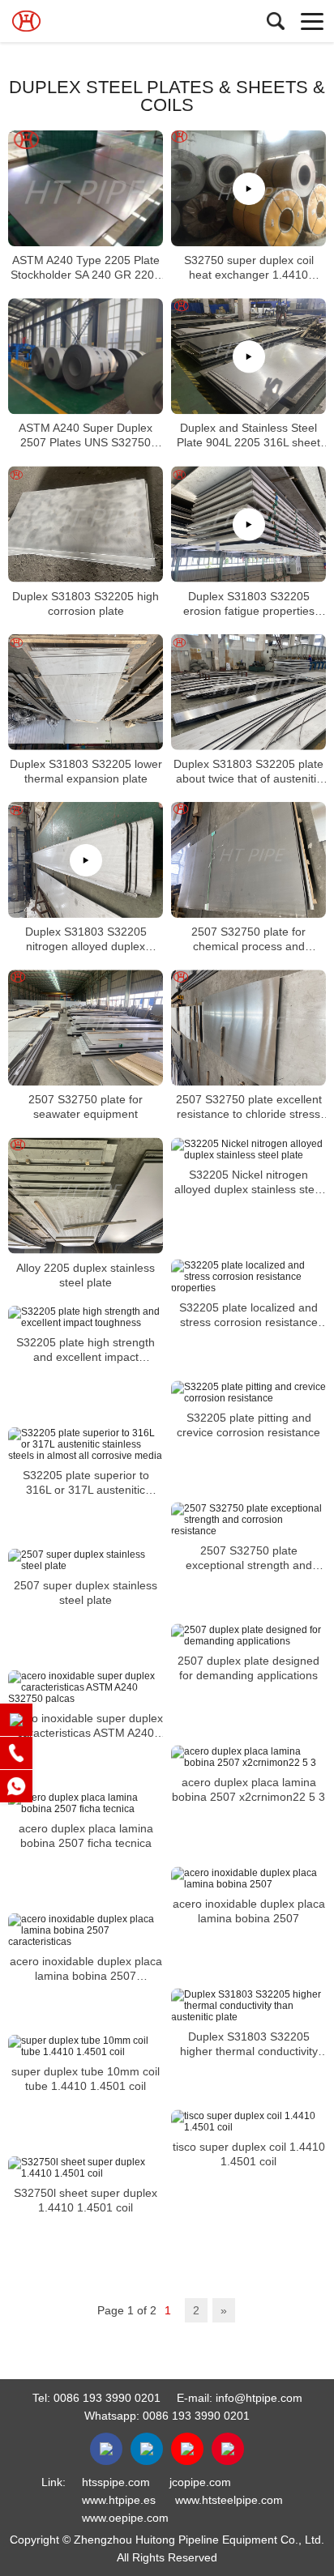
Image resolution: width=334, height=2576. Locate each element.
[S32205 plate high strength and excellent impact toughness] (86, 1317)
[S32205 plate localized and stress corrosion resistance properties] (248, 1277)
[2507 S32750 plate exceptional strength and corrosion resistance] (248, 1520)
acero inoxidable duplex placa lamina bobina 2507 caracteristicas (86, 1969)
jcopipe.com (200, 2482)
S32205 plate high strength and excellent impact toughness (86, 1350)
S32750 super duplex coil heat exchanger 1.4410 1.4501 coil (249, 268)
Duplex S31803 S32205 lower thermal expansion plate (86, 771)
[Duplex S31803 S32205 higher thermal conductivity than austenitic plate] (248, 2006)
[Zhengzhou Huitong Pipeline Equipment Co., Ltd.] (85, 21)
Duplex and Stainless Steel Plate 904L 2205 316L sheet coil (248, 436)
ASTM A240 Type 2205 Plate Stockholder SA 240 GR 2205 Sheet (86, 268)
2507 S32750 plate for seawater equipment (86, 1107)
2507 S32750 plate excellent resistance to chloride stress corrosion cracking (249, 1108)
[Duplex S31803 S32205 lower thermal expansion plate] (86, 692)
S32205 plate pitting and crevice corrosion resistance (248, 1425)
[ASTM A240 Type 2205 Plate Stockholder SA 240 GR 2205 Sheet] (86, 188)
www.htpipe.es (119, 2500)
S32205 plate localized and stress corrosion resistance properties (248, 1315)
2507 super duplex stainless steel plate (86, 1593)
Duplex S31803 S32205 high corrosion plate (86, 603)
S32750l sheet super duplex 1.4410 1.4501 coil (86, 2200)
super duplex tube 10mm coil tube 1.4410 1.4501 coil (86, 2079)
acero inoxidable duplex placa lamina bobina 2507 (249, 1911)
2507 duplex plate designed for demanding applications (248, 1668)
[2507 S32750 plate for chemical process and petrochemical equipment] (248, 860)
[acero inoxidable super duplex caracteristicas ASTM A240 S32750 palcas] (86, 1687)
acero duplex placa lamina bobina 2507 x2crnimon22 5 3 (248, 1789)
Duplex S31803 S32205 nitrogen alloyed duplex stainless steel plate (86, 939)
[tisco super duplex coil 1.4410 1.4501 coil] (248, 2122)
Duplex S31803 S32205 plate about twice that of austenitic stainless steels (248, 772)
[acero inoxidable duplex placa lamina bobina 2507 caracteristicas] (86, 1930)
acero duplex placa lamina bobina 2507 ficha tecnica (86, 1836)
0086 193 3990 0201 (107, 2398)
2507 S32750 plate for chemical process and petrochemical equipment (249, 939)
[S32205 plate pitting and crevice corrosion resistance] (248, 1392)
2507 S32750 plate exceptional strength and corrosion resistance (249, 1558)
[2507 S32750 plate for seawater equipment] (86, 1028)
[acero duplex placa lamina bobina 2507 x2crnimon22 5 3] (248, 1757)
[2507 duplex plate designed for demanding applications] (248, 1636)
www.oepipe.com (125, 2518)
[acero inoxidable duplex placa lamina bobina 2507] (248, 1879)
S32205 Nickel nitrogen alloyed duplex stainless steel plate (249, 1182)
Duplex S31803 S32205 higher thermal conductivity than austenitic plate (249, 2044)
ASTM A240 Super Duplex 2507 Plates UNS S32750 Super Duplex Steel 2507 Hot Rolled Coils (86, 436)
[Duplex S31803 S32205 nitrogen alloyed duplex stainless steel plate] (86, 860)
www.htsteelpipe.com (229, 2500)
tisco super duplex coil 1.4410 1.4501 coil (249, 2154)
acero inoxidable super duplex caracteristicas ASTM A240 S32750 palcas (86, 1726)
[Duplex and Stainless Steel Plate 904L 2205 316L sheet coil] (248, 356)
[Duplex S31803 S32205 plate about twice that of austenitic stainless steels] (248, 692)
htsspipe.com (116, 2482)
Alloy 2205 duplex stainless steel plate (86, 1275)
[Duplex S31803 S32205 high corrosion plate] (86, 525)
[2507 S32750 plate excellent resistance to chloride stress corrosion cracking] (248, 1028)
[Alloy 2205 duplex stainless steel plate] (86, 1196)
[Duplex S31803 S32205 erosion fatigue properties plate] (248, 525)
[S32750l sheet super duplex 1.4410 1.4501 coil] (86, 2168)
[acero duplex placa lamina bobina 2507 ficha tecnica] (86, 1803)
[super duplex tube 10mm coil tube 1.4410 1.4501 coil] (86, 2046)
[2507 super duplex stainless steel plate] (86, 1560)
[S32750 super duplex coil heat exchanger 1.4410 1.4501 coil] (248, 188)
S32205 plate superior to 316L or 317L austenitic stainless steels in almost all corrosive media (86, 1483)
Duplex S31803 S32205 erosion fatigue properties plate (249, 604)
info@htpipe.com (259, 2398)
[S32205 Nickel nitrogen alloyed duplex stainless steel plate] (248, 1149)
